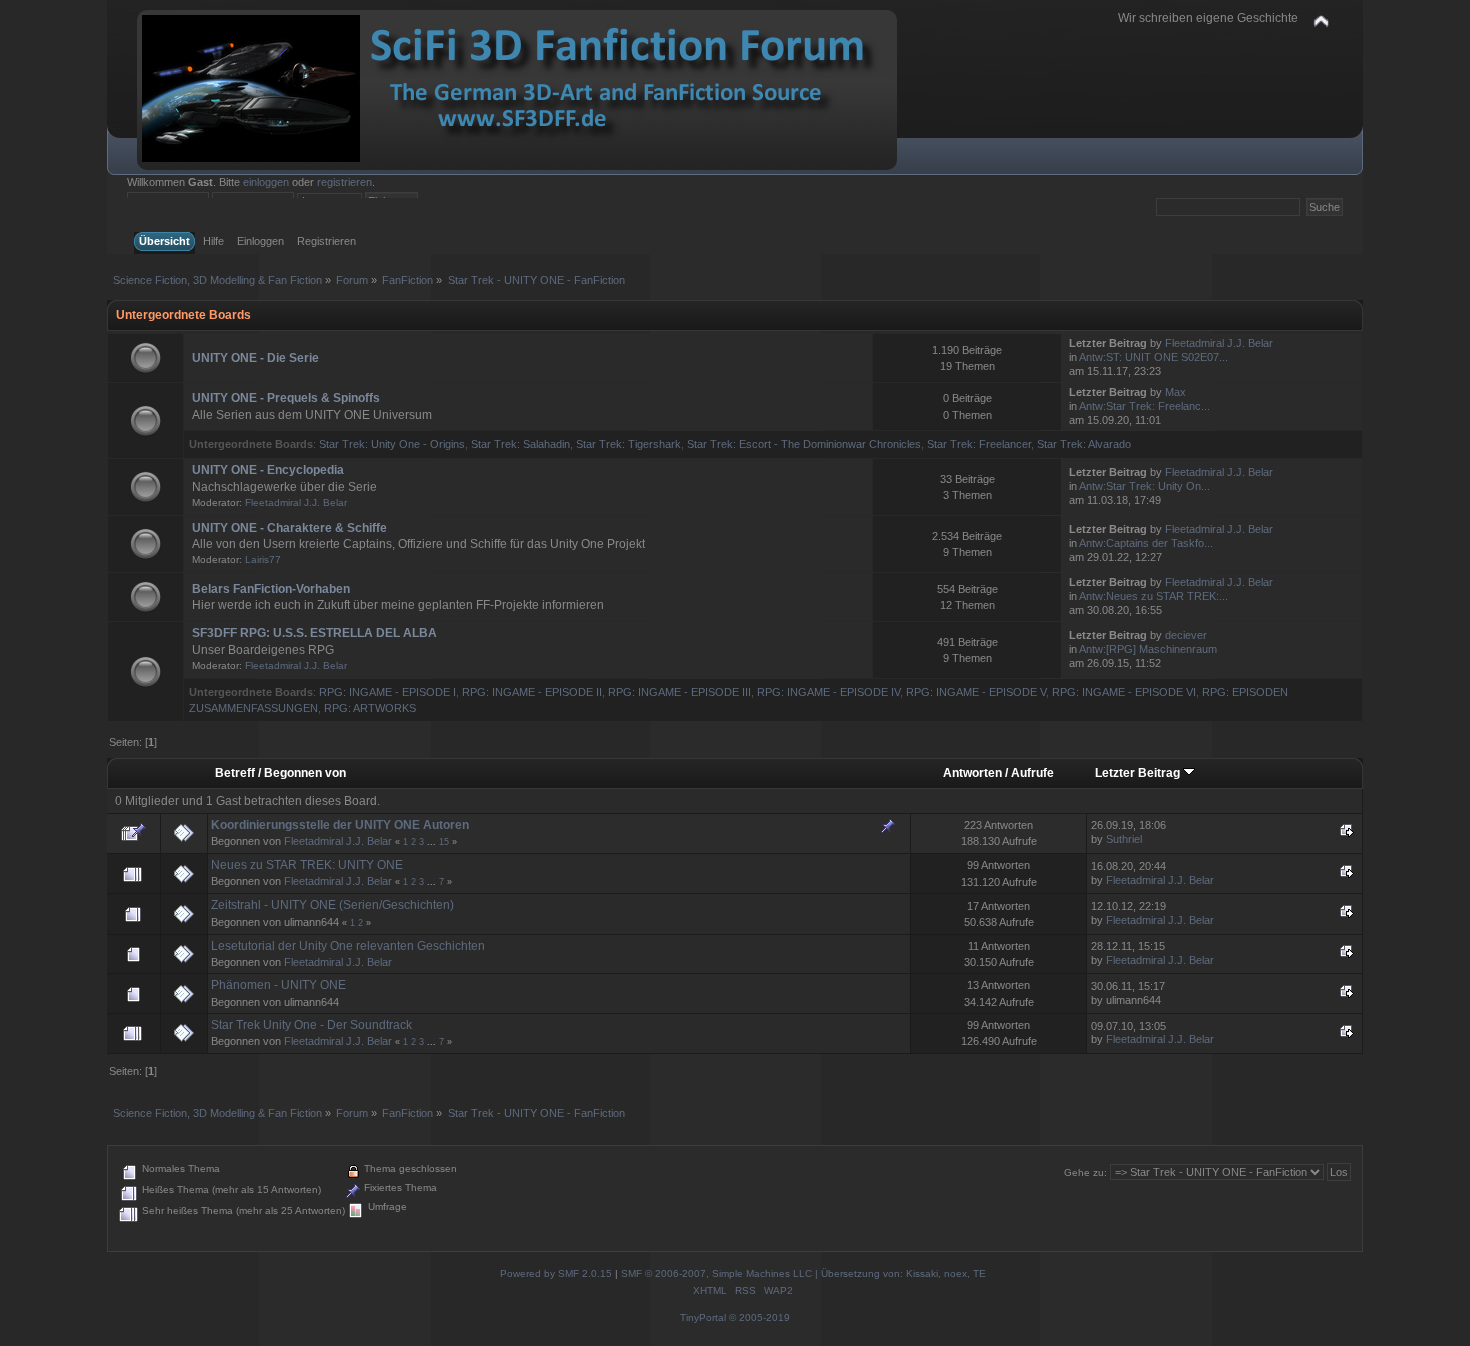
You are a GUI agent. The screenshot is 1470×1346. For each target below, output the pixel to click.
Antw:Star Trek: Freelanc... (1144, 406)
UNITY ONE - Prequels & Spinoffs (286, 398)
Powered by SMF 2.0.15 (556, 1273)
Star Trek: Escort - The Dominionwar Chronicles (804, 444)
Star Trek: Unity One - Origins (392, 444)
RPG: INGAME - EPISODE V (976, 692)
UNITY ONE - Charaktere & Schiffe (289, 528)
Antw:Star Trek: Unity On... (1144, 486)
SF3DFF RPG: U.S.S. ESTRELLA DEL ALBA (314, 633)
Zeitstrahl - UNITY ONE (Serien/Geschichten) (332, 905)
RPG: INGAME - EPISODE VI (1124, 692)
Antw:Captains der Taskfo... (1146, 543)
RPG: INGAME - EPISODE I (387, 692)
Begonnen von (305, 773)
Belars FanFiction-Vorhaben (271, 589)
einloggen (266, 182)
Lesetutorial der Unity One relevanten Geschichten (348, 946)
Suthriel (1124, 839)
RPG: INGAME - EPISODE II (532, 692)
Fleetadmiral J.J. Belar (1219, 343)
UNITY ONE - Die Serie (255, 358)
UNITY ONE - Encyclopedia (268, 470)
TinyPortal (703, 1317)
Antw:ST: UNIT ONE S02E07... (1153, 357)
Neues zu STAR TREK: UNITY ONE (307, 865)
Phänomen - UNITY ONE (278, 985)
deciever (1186, 635)
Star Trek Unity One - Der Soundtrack (311, 1025)
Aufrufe (1032, 773)
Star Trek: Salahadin (520, 444)
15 (444, 842)
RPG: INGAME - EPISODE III (679, 692)
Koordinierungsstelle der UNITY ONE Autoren (340, 825)
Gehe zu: (1085, 1172)
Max (1175, 392)
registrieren (344, 182)
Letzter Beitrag (1139, 773)
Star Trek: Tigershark (628, 444)
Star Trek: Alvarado (1084, 444)
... (433, 842)
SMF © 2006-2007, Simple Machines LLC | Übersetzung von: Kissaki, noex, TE (803, 1273)
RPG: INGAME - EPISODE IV (828, 692)
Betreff (235, 773)
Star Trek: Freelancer (979, 444)
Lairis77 (263, 559)
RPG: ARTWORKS (370, 708)
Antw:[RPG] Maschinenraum (1148, 649)
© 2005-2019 (759, 1317)
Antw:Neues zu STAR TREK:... (1153, 596)
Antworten (972, 773)
